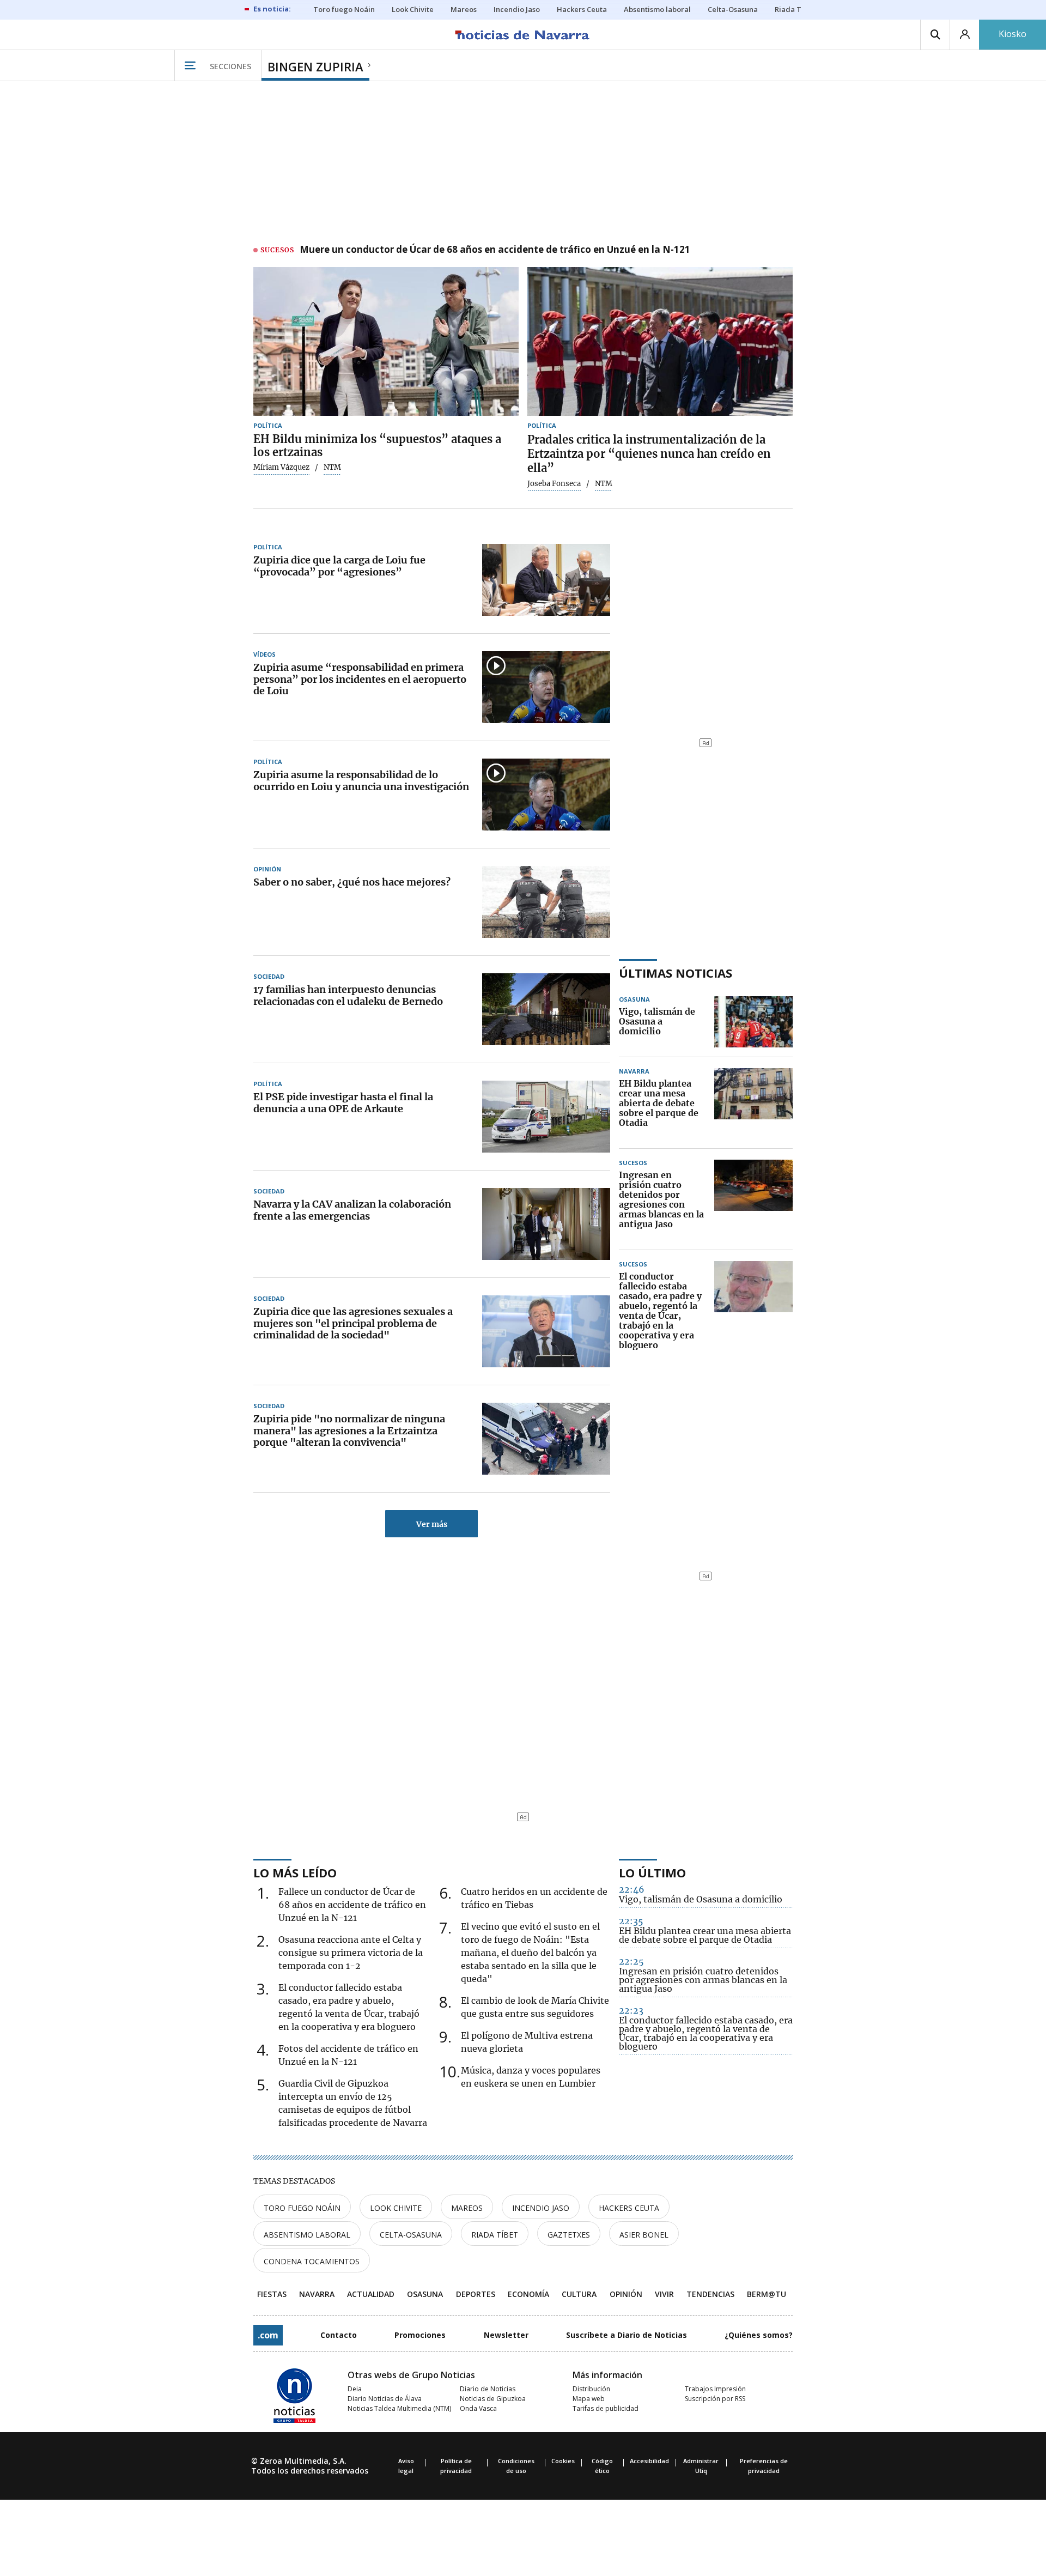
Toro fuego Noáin (302, 2208)
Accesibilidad (649, 2461)
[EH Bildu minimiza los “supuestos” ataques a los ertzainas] (386, 342)
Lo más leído (295, 1872)
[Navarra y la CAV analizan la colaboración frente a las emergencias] (546, 1224)
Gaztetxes (569, 2235)
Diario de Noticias (488, 2389)
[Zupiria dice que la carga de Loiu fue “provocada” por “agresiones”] (546, 580)
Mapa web (589, 2399)
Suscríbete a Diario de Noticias (627, 2335)
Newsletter (506, 2335)
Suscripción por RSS (715, 2399)
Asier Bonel (644, 2235)
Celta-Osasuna (411, 2235)
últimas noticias (676, 973)
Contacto (339, 2335)
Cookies (563, 2461)
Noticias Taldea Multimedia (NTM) (399, 2408)
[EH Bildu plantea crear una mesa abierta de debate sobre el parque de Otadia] (753, 1104)
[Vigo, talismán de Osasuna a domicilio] (753, 1022)
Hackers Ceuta (629, 2208)
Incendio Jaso (541, 2208)
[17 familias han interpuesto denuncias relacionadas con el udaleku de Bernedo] (546, 1009)
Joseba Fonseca (554, 484)
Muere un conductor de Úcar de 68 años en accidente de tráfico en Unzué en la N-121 (495, 250)
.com (268, 2335)
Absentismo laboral (307, 2235)
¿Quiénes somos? (759, 2335)
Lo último (652, 1872)
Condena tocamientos (312, 2261)
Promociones (420, 2335)
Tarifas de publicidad (606, 2408)
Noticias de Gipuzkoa (493, 2399)
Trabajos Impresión (715, 2389)
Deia (355, 2389)
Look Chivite (396, 2208)
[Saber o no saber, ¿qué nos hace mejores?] (546, 902)
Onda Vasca (478, 2408)
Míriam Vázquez (281, 468)
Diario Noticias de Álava (385, 2399)
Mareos (467, 2208)
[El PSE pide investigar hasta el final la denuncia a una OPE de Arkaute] (546, 1117)
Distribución (591, 2389)
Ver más (432, 1524)
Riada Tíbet (495, 2235)
